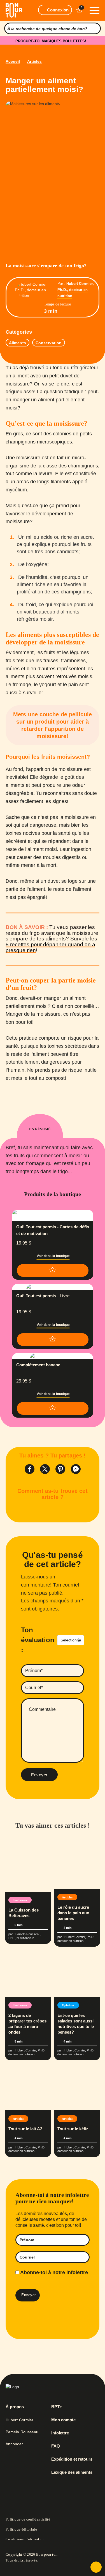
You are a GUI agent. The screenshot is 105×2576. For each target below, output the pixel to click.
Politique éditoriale (21, 2529)
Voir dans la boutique (53, 1256)
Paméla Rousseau (22, 2432)
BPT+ (57, 2407)
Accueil (13, 61)
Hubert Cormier (19, 2420)
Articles (34, 61)
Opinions (68, 2005)
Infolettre (60, 2433)
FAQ (56, 2446)
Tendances (20, 1900)
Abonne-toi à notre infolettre (53, 2272)
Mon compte (63, 2420)
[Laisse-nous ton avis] (96, 2567)
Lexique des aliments (72, 2472)
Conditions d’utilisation (25, 2539)
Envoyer (39, 1775)
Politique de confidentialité (28, 2519)
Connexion (58, 10)
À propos (15, 2407)
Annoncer (14, 2444)
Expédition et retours (72, 2459)
